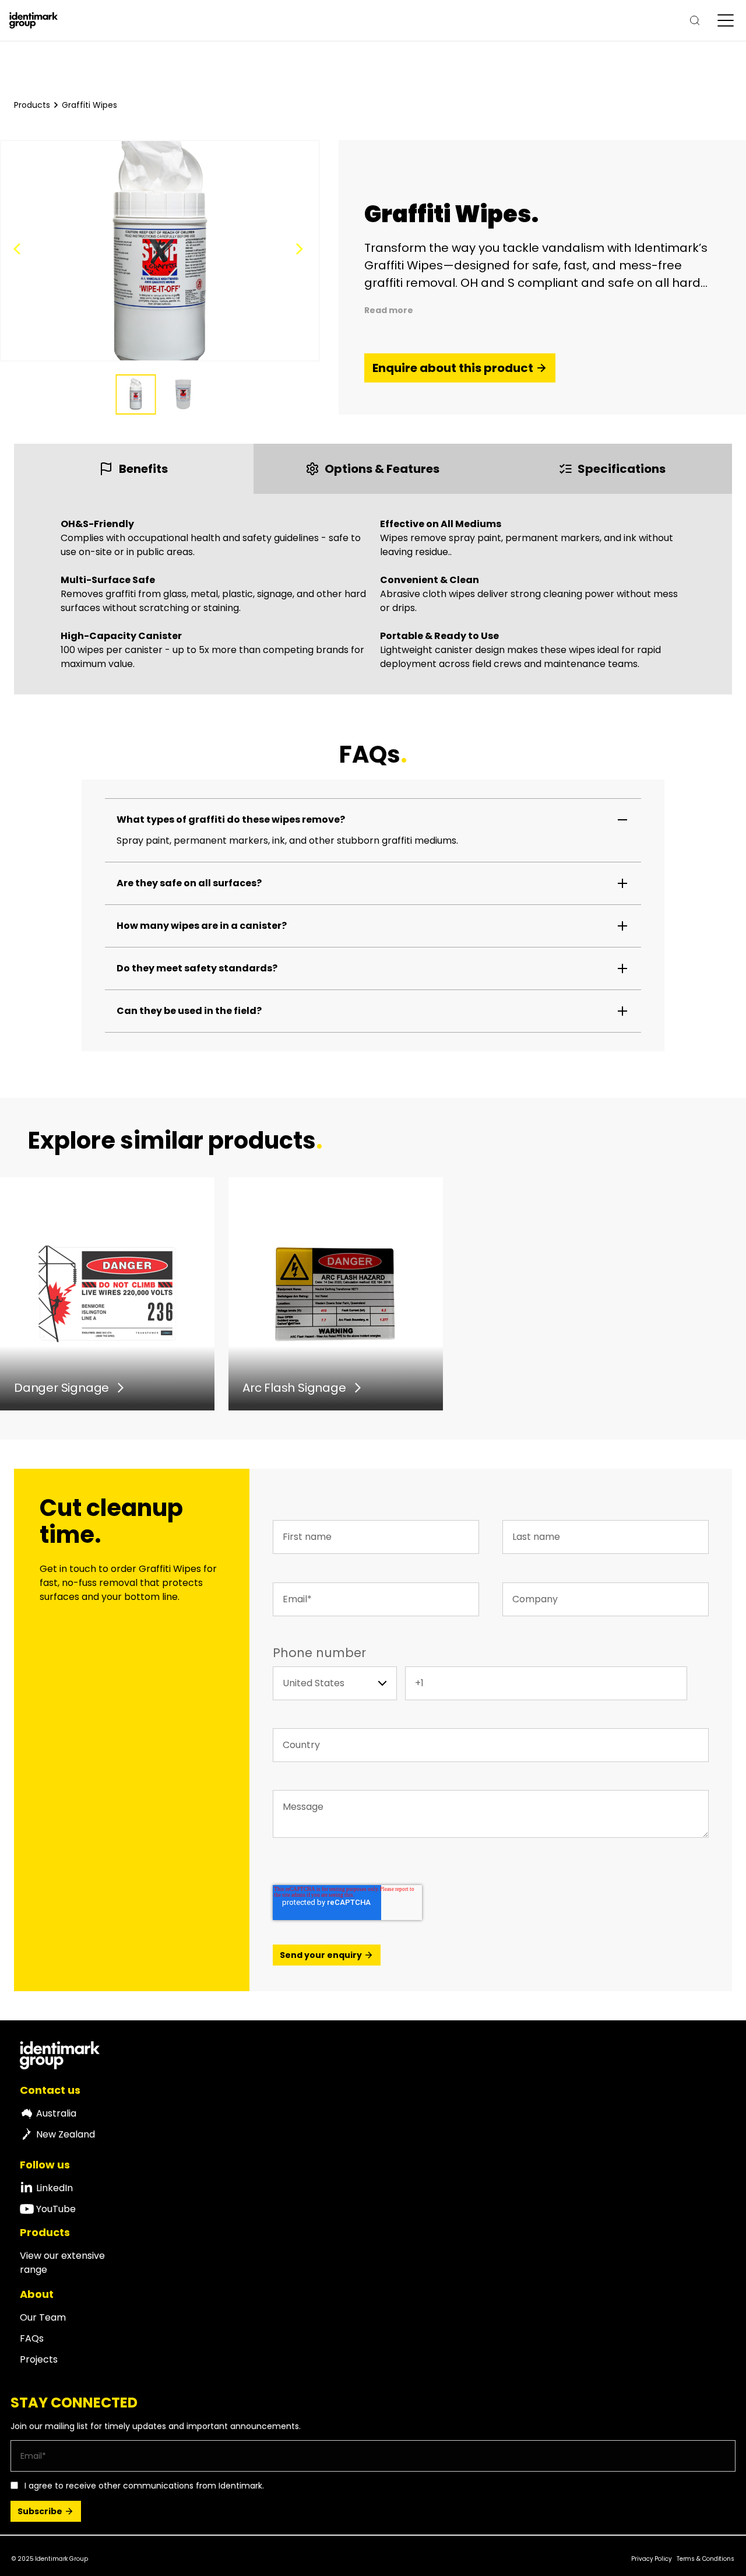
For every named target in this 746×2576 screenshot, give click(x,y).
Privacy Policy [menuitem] (652, 2559)
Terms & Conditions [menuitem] (705, 2559)
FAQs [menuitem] (32, 2338)
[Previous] (20, 251)
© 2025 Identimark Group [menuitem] (50, 2559)
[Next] (300, 251)
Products (32, 105)
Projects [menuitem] (39, 2359)
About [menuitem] (37, 2294)
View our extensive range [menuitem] (62, 2263)
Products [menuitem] (45, 2233)
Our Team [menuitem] (43, 2317)
